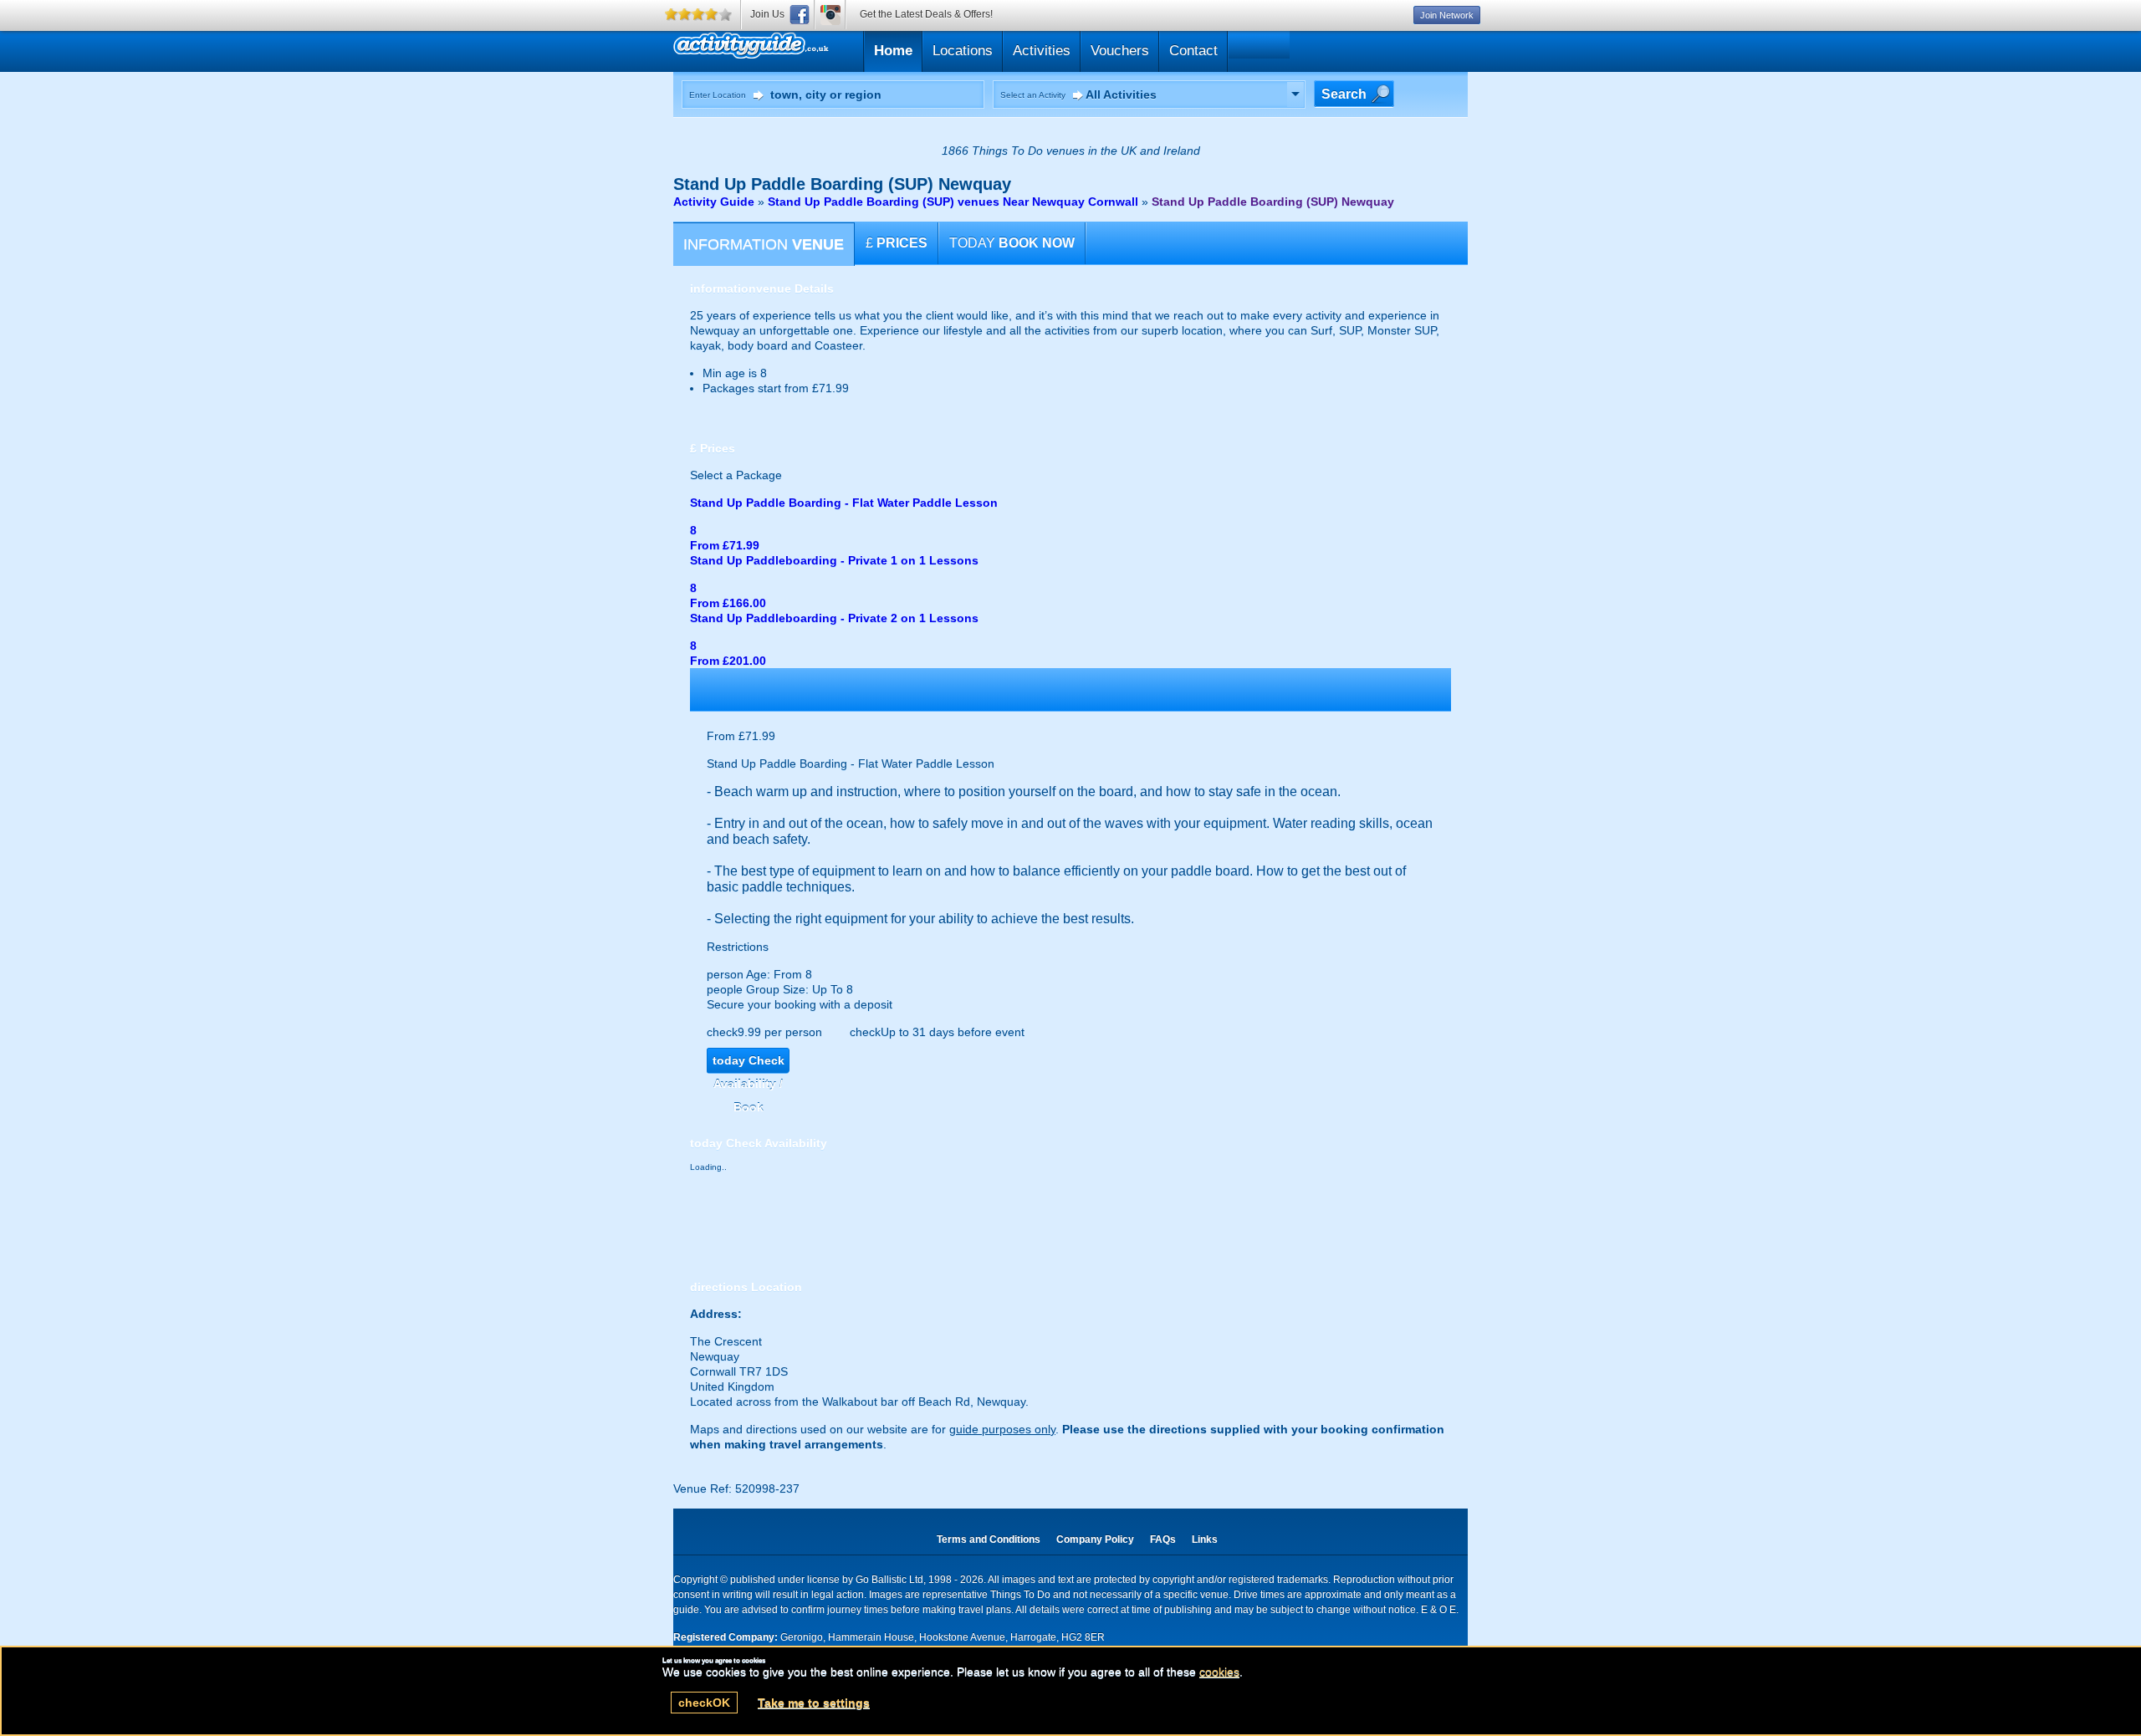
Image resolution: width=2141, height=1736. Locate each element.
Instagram (830, 15)
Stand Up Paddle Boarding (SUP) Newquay (1273, 202)
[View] (1295, 94)
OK (704, 1703)
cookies (1219, 1672)
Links (1205, 1539)
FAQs (1163, 1539)
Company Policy (1095, 1539)
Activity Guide (714, 202)
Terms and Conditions (989, 1539)
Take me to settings (814, 1703)
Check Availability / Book (749, 1063)
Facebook (800, 15)
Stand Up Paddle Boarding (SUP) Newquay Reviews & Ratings (830, 49)
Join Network (1447, 15)
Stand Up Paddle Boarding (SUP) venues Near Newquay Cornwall (953, 202)
